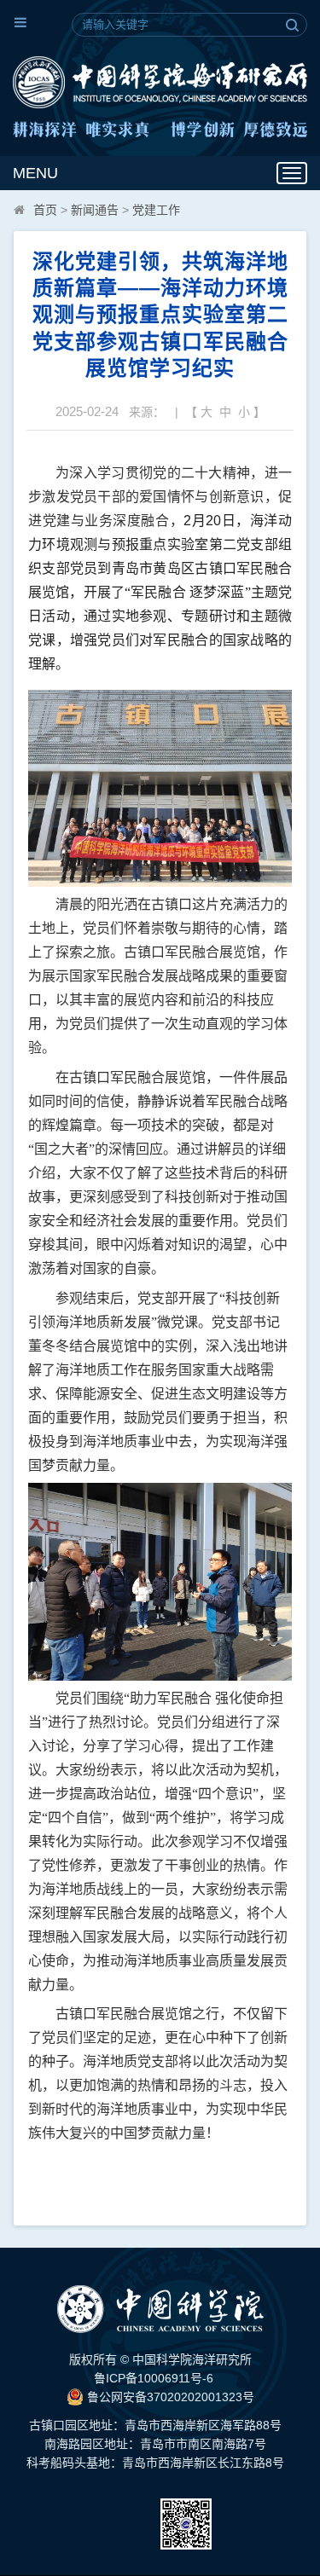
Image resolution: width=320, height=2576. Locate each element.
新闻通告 (95, 210)
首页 (45, 210)
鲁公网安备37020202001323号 (169, 2397)
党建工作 (156, 210)
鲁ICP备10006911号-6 (154, 2378)
